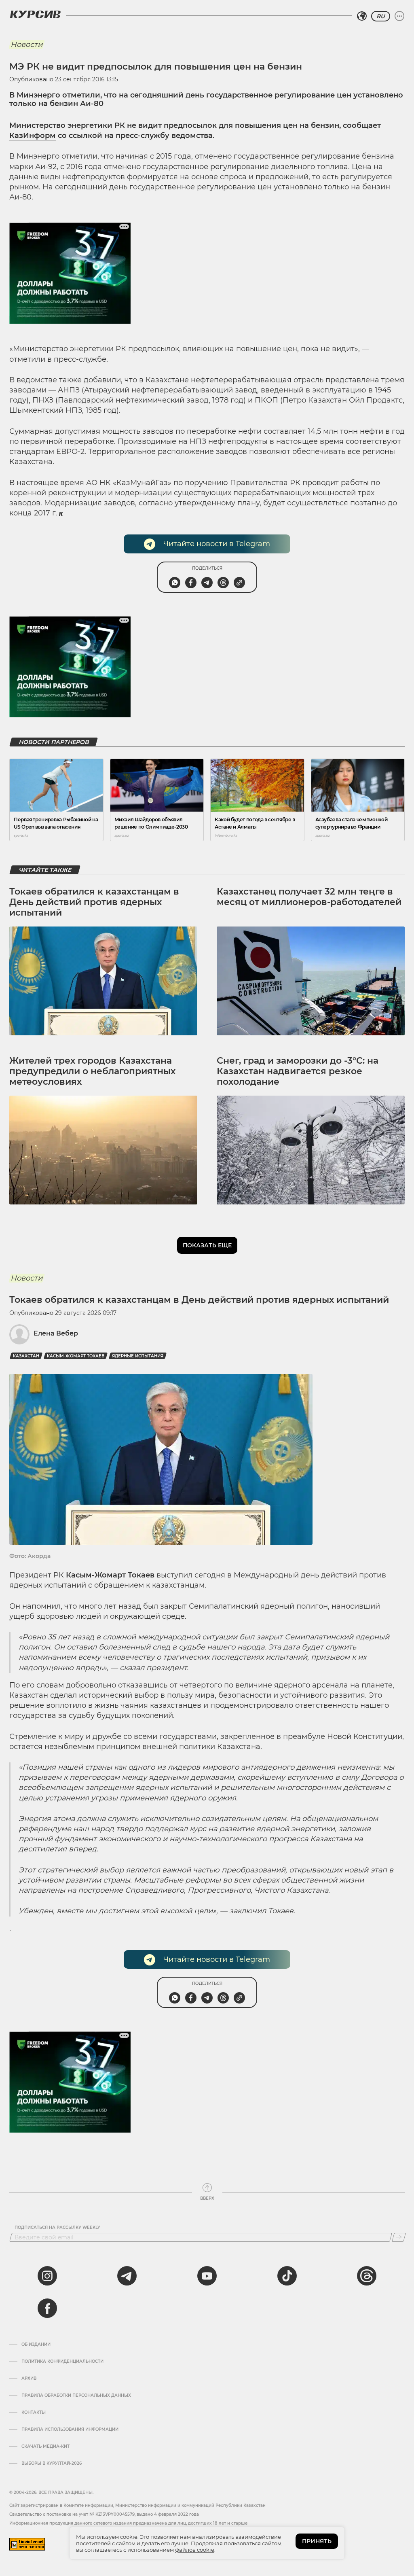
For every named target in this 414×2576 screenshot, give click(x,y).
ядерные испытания (138, 1356)
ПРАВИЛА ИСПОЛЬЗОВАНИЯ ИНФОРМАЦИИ (70, 2430)
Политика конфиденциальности (62, 2362)
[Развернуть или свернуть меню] (399, 16)
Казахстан (26, 1356)
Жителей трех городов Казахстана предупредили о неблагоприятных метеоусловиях (92, 1071)
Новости (26, 45)
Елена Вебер (56, 1333)
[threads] (367, 2276)
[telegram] (127, 2276)
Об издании (36, 2345)
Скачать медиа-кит (45, 2447)
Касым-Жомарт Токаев (76, 1356)
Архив (29, 2379)
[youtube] (207, 2276)
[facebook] (47, 2308)
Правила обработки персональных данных (76, 2396)
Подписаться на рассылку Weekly (57, 2228)
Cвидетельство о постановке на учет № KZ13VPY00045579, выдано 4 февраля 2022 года (104, 2514)
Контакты (34, 2413)
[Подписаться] (399, 2237)
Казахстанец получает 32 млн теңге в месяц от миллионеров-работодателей (309, 897)
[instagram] (47, 2276)
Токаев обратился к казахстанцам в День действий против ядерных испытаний (94, 902)
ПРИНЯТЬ (317, 2541)
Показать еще (207, 1245)
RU (381, 16)
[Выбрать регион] (362, 16)
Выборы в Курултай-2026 (52, 2464)
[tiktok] (287, 2276)
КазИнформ (33, 136)
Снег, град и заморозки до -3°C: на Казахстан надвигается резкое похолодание (298, 1071)
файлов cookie (195, 2550)
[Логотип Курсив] (35, 14)
